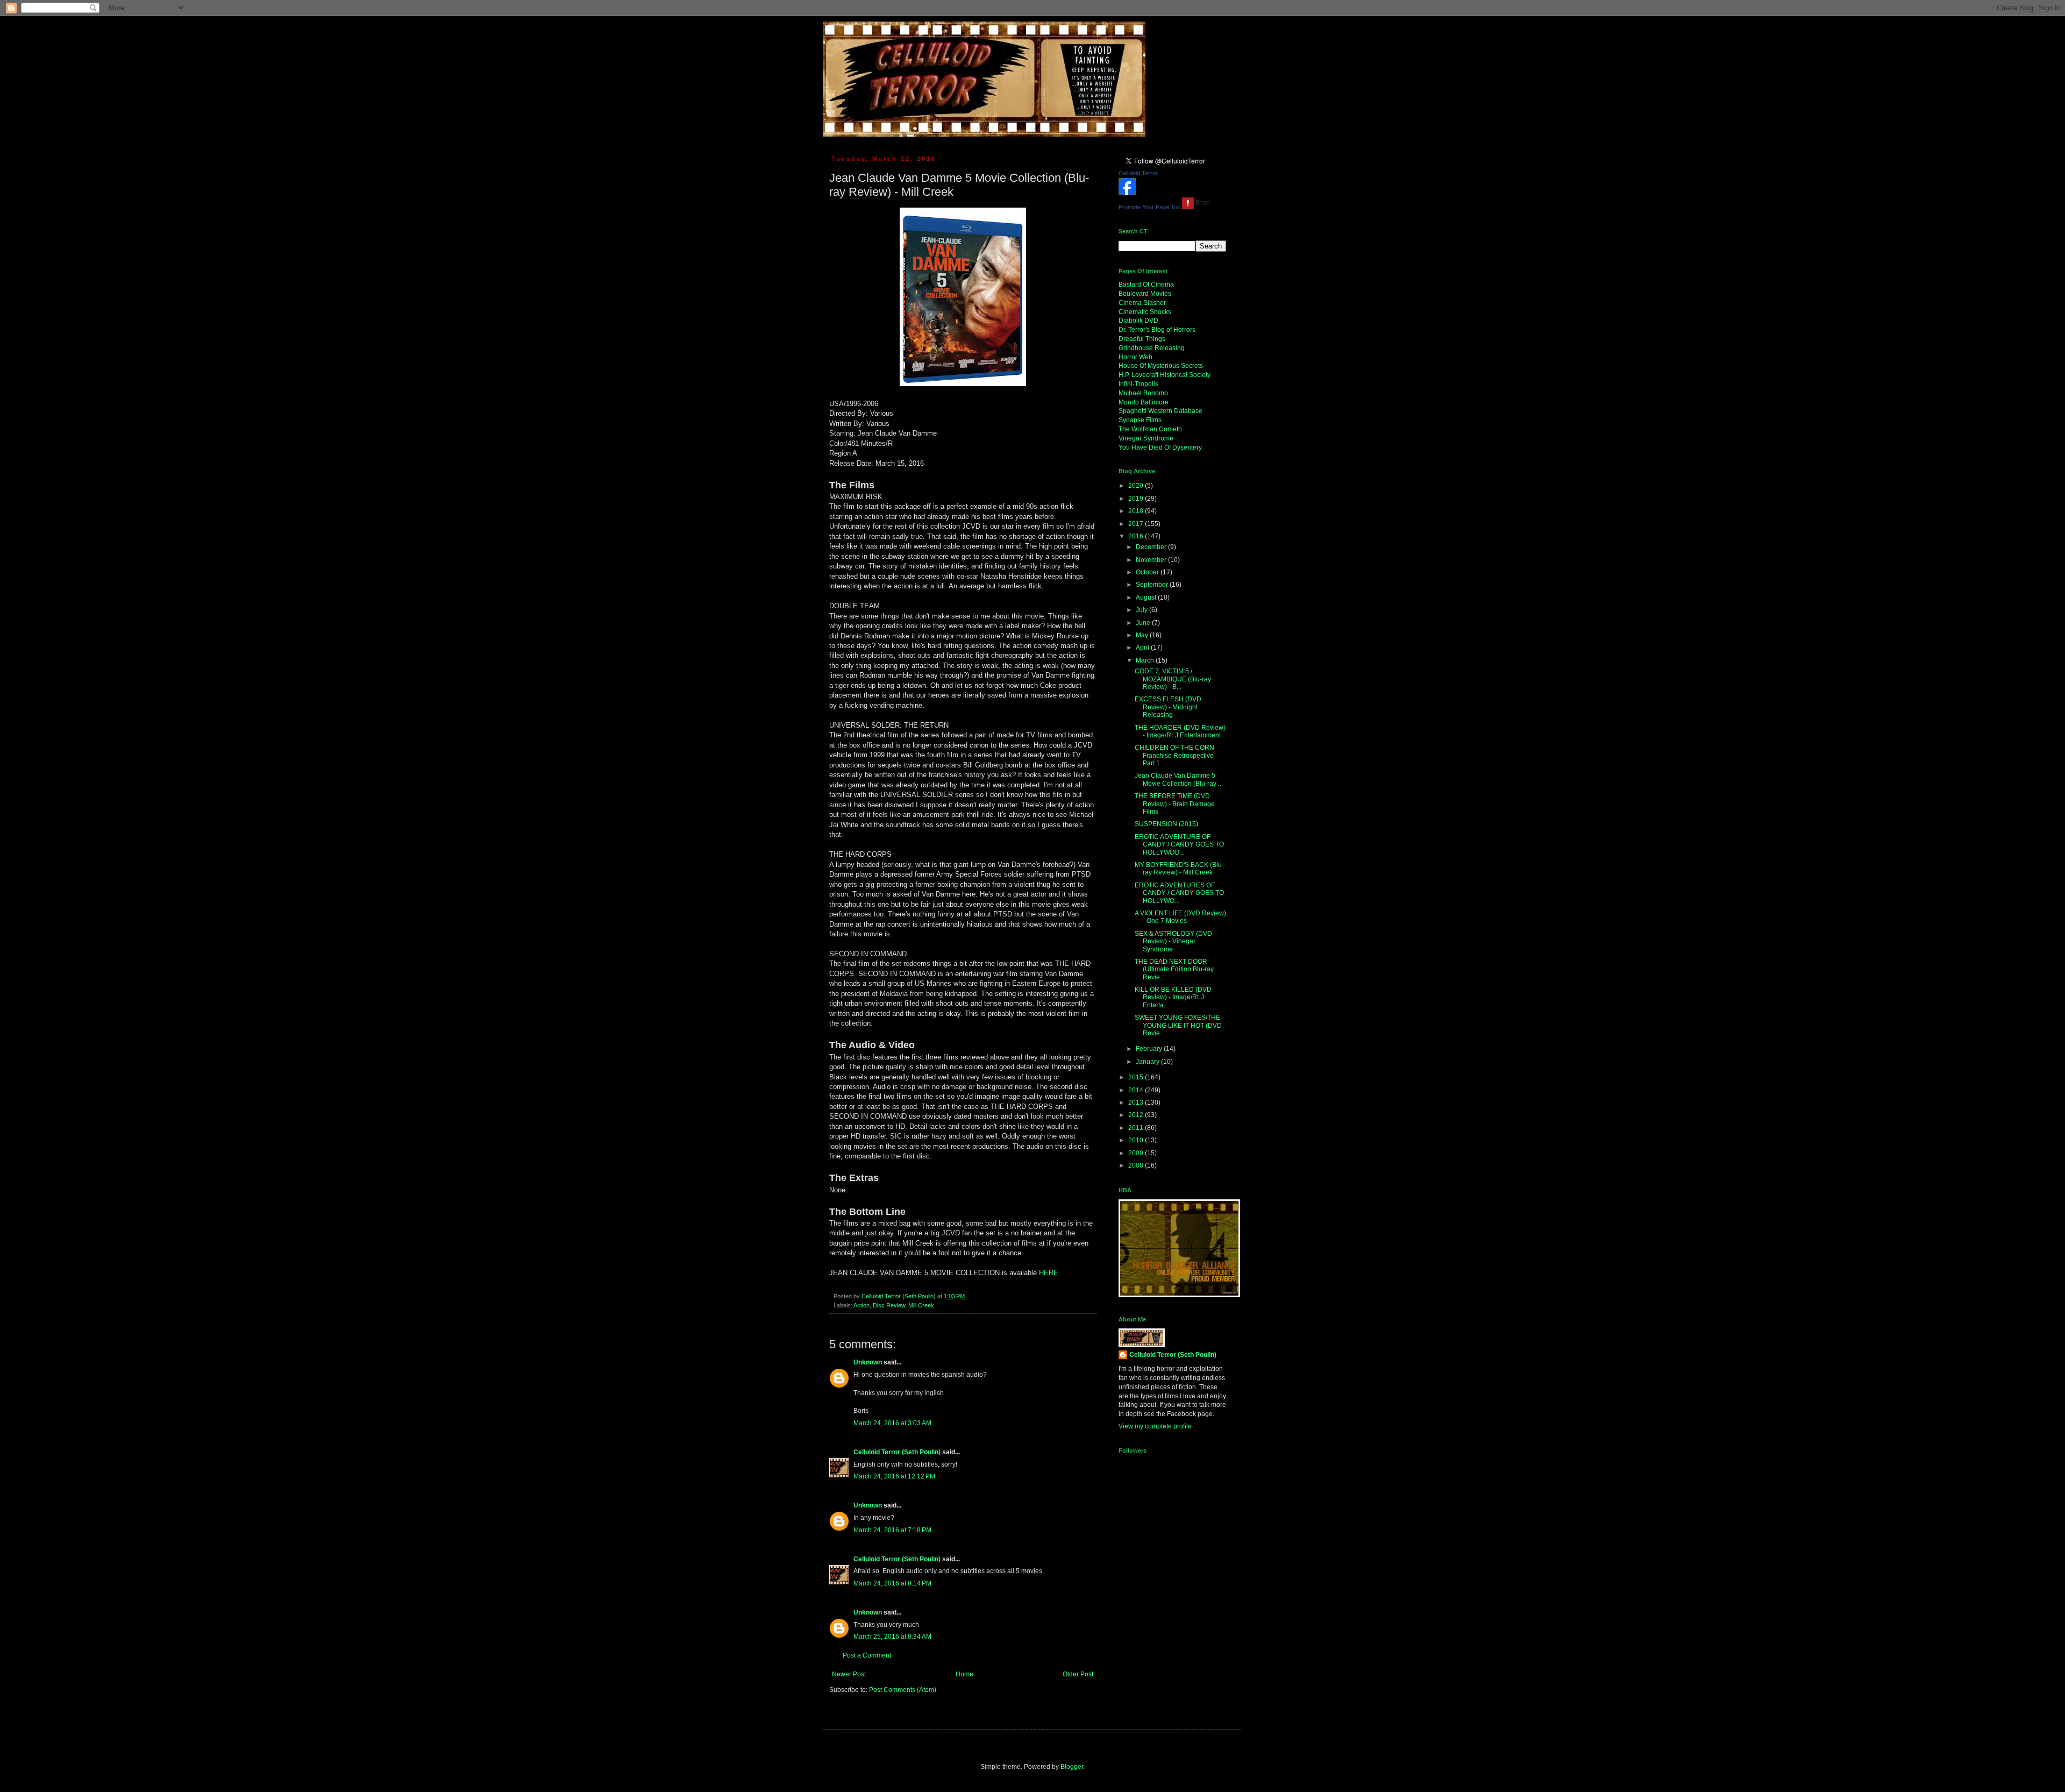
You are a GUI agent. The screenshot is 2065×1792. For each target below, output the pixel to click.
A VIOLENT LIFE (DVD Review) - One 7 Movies (1180, 917)
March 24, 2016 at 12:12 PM (894, 1476)
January (1148, 1062)
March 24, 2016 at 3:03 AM (892, 1423)
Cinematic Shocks (1145, 312)
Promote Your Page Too (1149, 207)
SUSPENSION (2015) (1166, 824)
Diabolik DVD (1138, 321)
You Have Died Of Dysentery (1160, 447)
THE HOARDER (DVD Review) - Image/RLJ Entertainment (1180, 731)
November (1152, 560)
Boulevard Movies (1145, 294)
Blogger (1072, 1767)
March (1146, 660)
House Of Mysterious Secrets (1161, 366)
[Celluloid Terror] (1127, 193)
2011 (1137, 1128)
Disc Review (889, 1305)
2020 (1137, 486)
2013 (1137, 1103)
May (1143, 635)
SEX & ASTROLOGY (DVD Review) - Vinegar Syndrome (1173, 941)
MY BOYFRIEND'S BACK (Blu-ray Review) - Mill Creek (1179, 869)
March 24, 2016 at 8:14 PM (892, 1583)
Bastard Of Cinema (1146, 285)
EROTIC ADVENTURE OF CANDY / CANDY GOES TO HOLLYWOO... (1179, 845)
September (1153, 585)
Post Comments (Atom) (903, 1690)
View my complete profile (1155, 1426)
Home (964, 1674)
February (1150, 1049)
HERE (1049, 1273)
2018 (1137, 511)
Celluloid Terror (1138, 173)
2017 (1137, 524)
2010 (1137, 1140)
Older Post (1078, 1674)
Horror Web (1135, 357)
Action (861, 1305)
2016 (1137, 536)
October (1148, 572)
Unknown (868, 1362)
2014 (1137, 1090)
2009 (1137, 1153)
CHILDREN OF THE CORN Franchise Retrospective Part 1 (1174, 755)
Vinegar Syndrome (1146, 438)
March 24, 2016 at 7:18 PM (892, 1530)
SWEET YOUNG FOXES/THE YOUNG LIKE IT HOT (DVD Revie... (1178, 1025)
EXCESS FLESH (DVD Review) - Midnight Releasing (1168, 707)
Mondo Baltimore (1144, 402)
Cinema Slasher (1142, 303)
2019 (1137, 499)
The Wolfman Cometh (1150, 429)
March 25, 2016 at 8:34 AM (892, 1637)
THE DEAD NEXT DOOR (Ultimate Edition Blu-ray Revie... (1174, 969)
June (1144, 623)
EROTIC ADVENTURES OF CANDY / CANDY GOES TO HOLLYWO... (1179, 893)
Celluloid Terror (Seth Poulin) (897, 1452)
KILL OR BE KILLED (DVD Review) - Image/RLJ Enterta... (1173, 997)
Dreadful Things (1142, 339)
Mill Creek (921, 1305)
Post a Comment (867, 1655)
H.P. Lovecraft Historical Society (1165, 375)
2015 (1137, 1077)
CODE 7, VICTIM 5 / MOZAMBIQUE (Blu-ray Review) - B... (1173, 679)
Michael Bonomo (1143, 393)
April (1143, 648)
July (1142, 610)
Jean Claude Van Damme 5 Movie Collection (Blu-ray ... (1179, 779)
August (1147, 598)
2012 (1137, 1115)
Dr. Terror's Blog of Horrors (1157, 330)
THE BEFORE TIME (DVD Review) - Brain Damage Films (1175, 804)
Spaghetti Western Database (1160, 411)
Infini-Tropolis (1138, 384)
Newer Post (849, 1674)
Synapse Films (1140, 420)
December (1152, 547)
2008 (1137, 1165)
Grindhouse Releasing (1152, 348)
